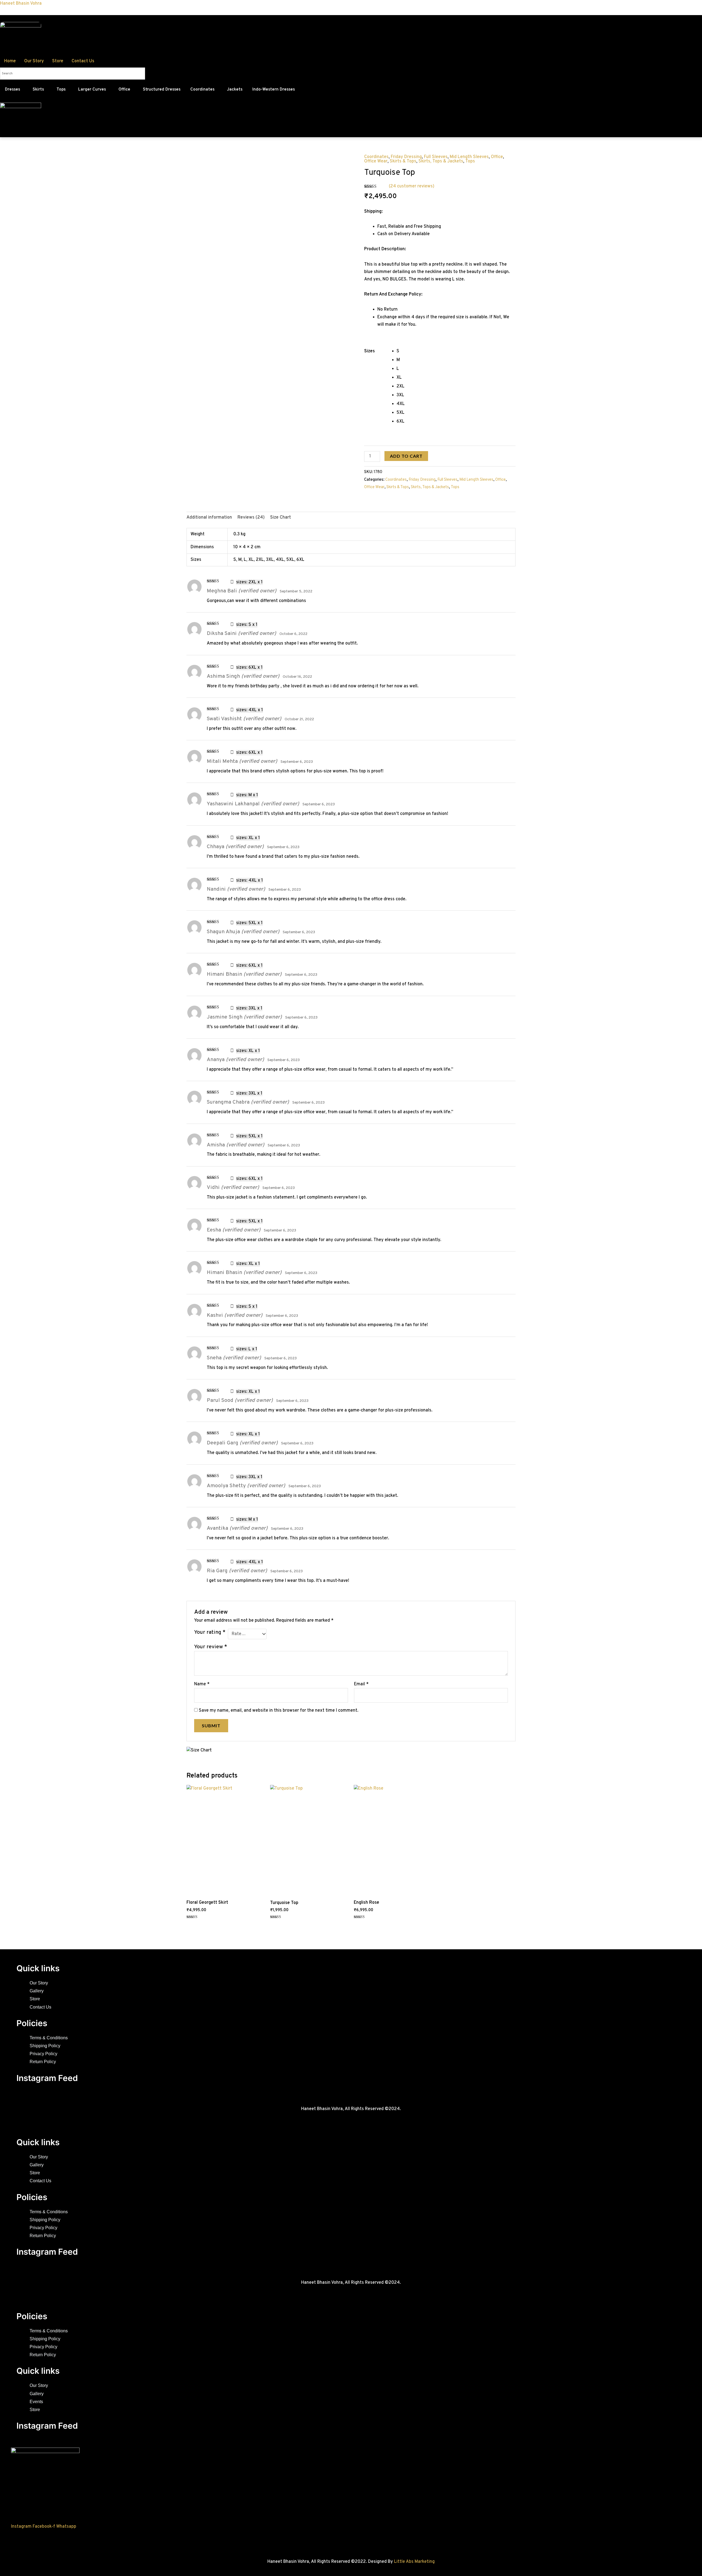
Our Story (34, 61)
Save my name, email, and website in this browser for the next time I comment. (279, 1711)
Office (124, 90)
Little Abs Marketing (414, 2562)
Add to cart (406, 456)
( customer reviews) (412, 186)
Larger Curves (92, 90)
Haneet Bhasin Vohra (21, 4)
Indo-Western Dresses (274, 90)
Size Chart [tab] (281, 518)
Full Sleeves (436, 157)
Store (58, 61)
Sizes (370, 351)
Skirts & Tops (403, 161)
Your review (211, 1647)
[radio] (456, 351)
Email (361, 1684)
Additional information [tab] (209, 518)
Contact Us (83, 61)
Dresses (12, 90)
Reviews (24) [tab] (251, 518)
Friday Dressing (406, 157)
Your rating (210, 1632)
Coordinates (202, 90)
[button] (14, 90)
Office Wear (376, 161)
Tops (61, 90)
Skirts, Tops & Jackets (441, 161)
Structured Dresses (162, 90)
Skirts (38, 90)
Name (202, 1684)
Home (10, 61)
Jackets (235, 90)
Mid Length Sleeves (469, 157)
